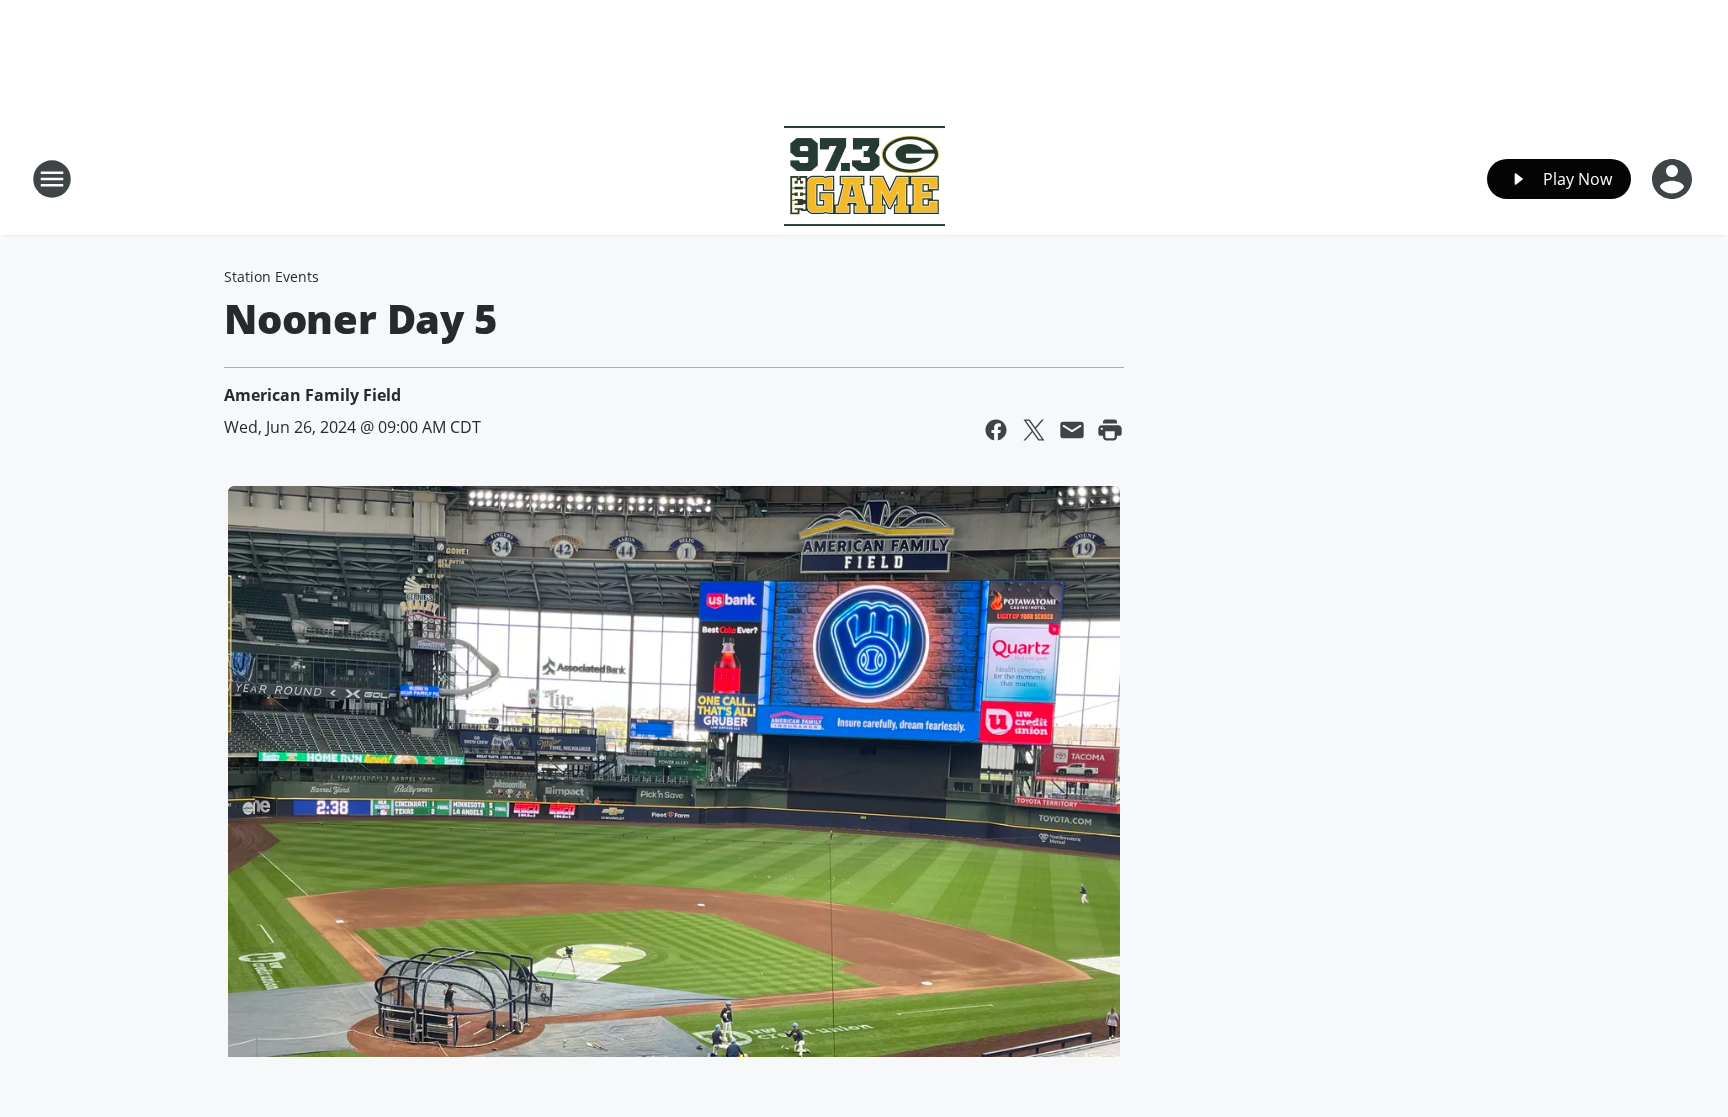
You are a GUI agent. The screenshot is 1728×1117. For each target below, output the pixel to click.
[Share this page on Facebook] (996, 430)
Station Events (271, 276)
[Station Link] (864, 178)
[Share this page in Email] (1072, 430)
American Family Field (312, 395)
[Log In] (1674, 179)
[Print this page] (1110, 430)
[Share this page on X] (1034, 430)
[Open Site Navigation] (52, 179)
